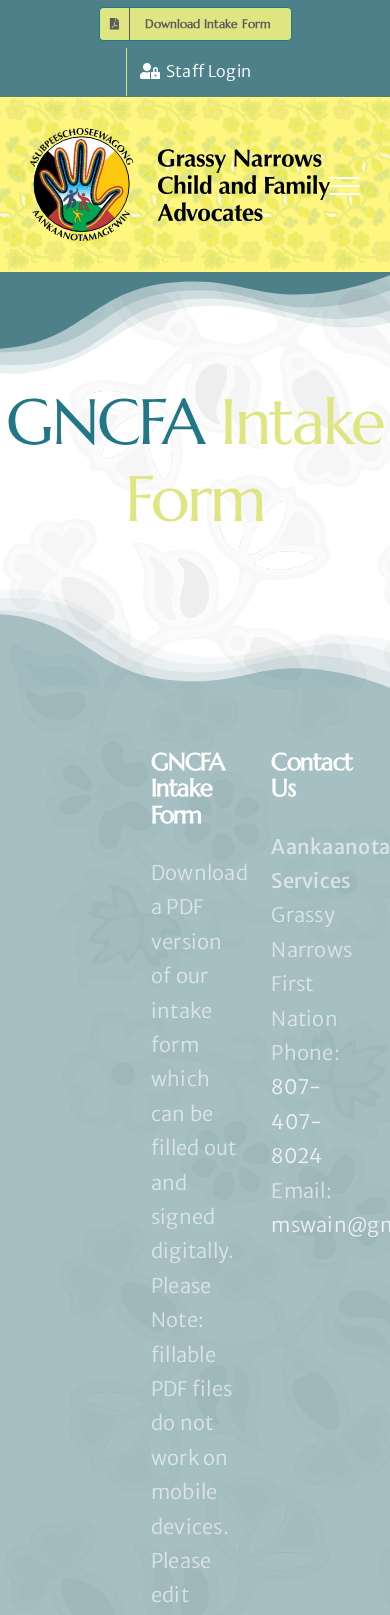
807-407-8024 (296, 1121)
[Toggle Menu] (345, 186)
